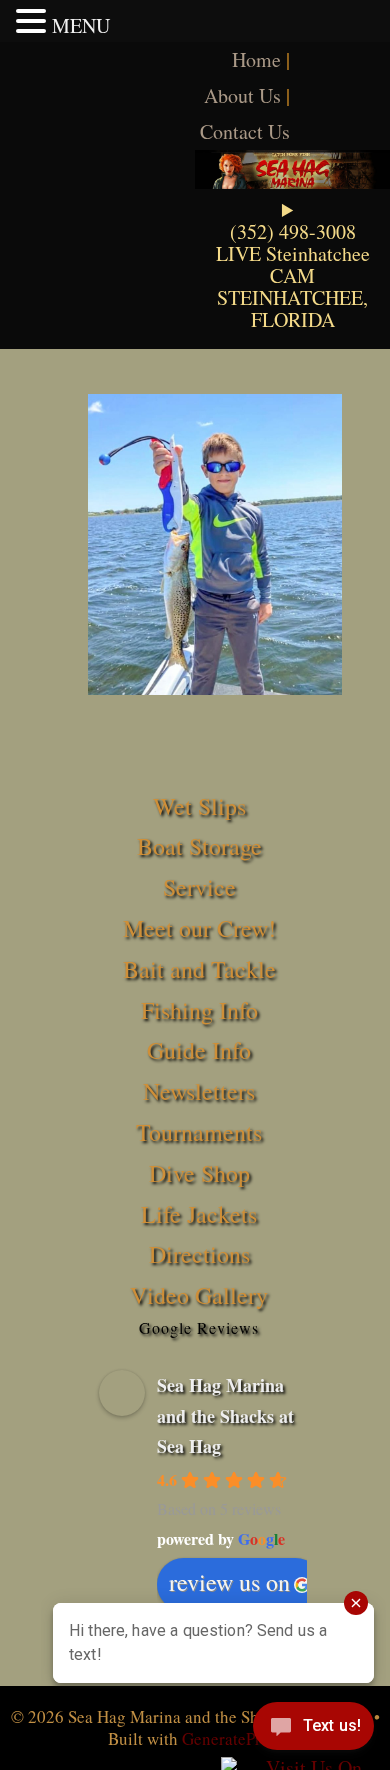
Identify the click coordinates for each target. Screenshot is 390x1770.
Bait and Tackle (199, 969)
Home (256, 59)
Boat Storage (199, 846)
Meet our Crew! (199, 928)
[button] (34, 21)
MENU (81, 25)
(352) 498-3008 (293, 231)
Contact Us (245, 131)
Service (199, 887)
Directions (199, 1254)
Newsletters (199, 1091)
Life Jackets (199, 1214)
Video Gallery (199, 1295)
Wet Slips (199, 806)
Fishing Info (199, 1010)
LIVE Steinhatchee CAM (293, 264)
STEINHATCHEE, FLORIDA (292, 308)
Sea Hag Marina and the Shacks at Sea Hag (225, 1415)
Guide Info (199, 1050)
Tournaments (199, 1132)
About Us (242, 95)
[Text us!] (313, 1730)
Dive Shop (199, 1173)
